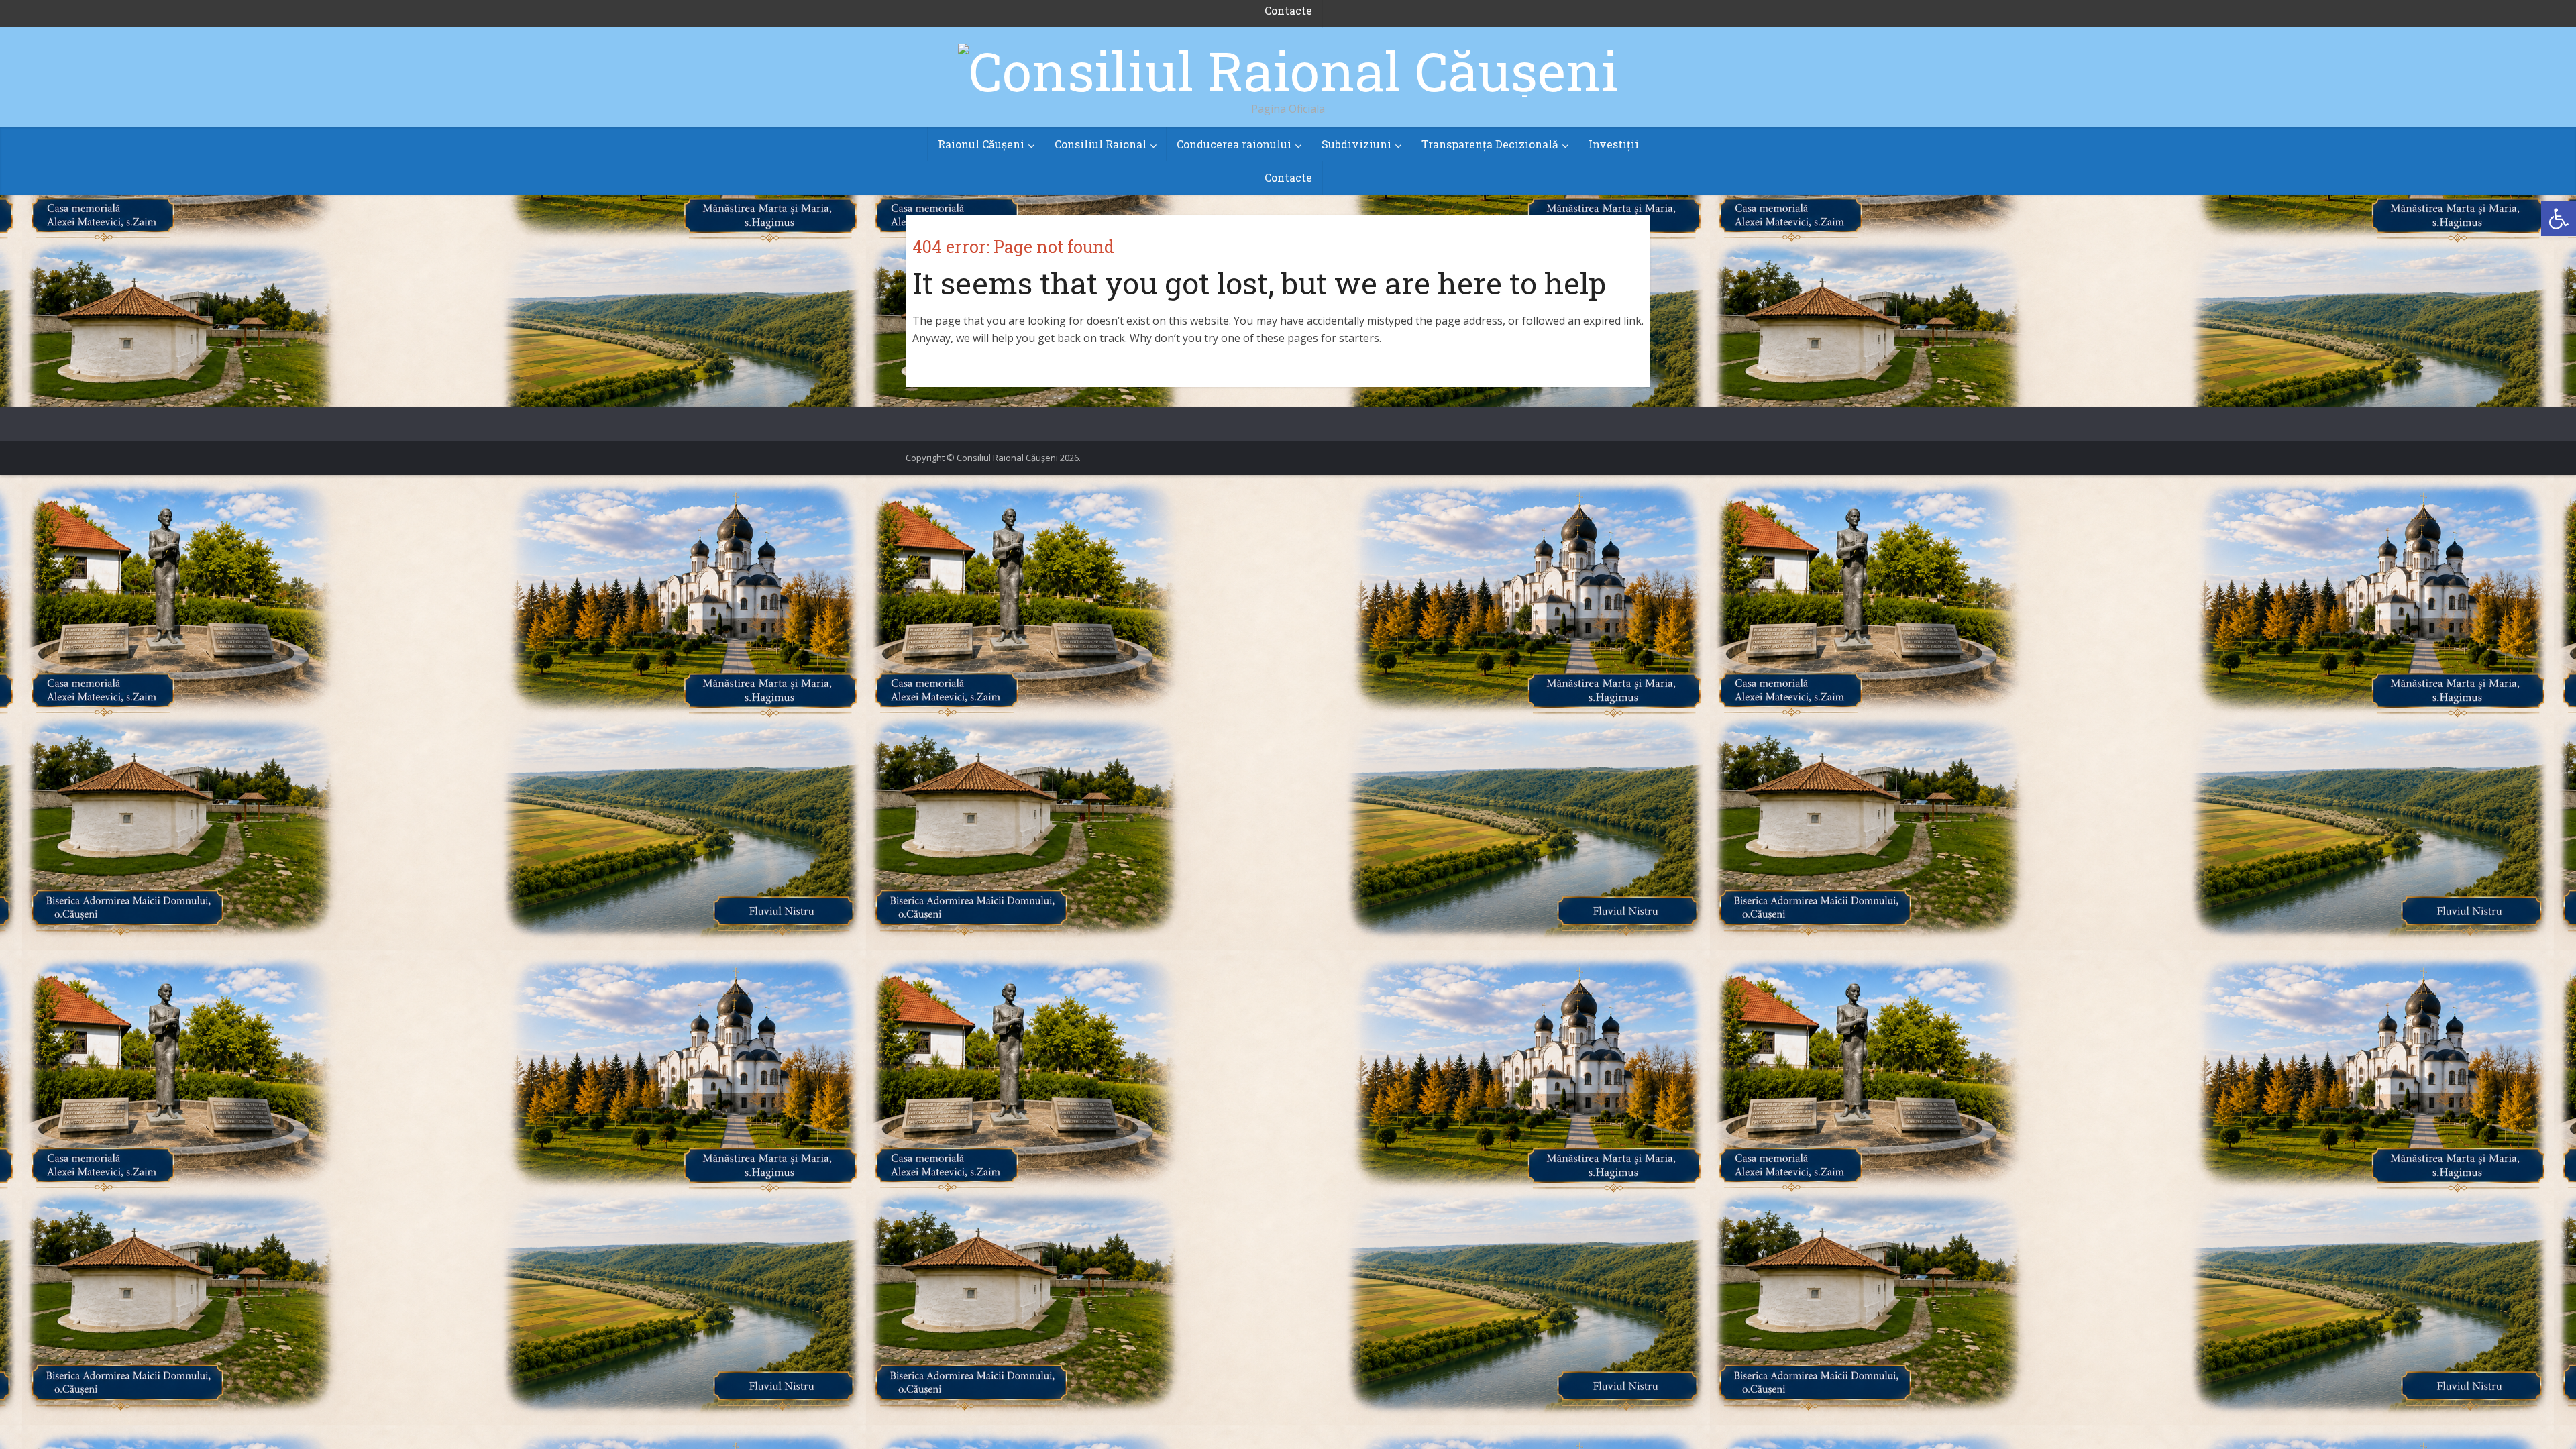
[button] (2559, 219)
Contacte (1288, 177)
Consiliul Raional (1101, 144)
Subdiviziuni (1356, 144)
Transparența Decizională (1490, 144)
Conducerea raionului (1234, 144)
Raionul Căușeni (981, 144)
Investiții (1614, 144)
